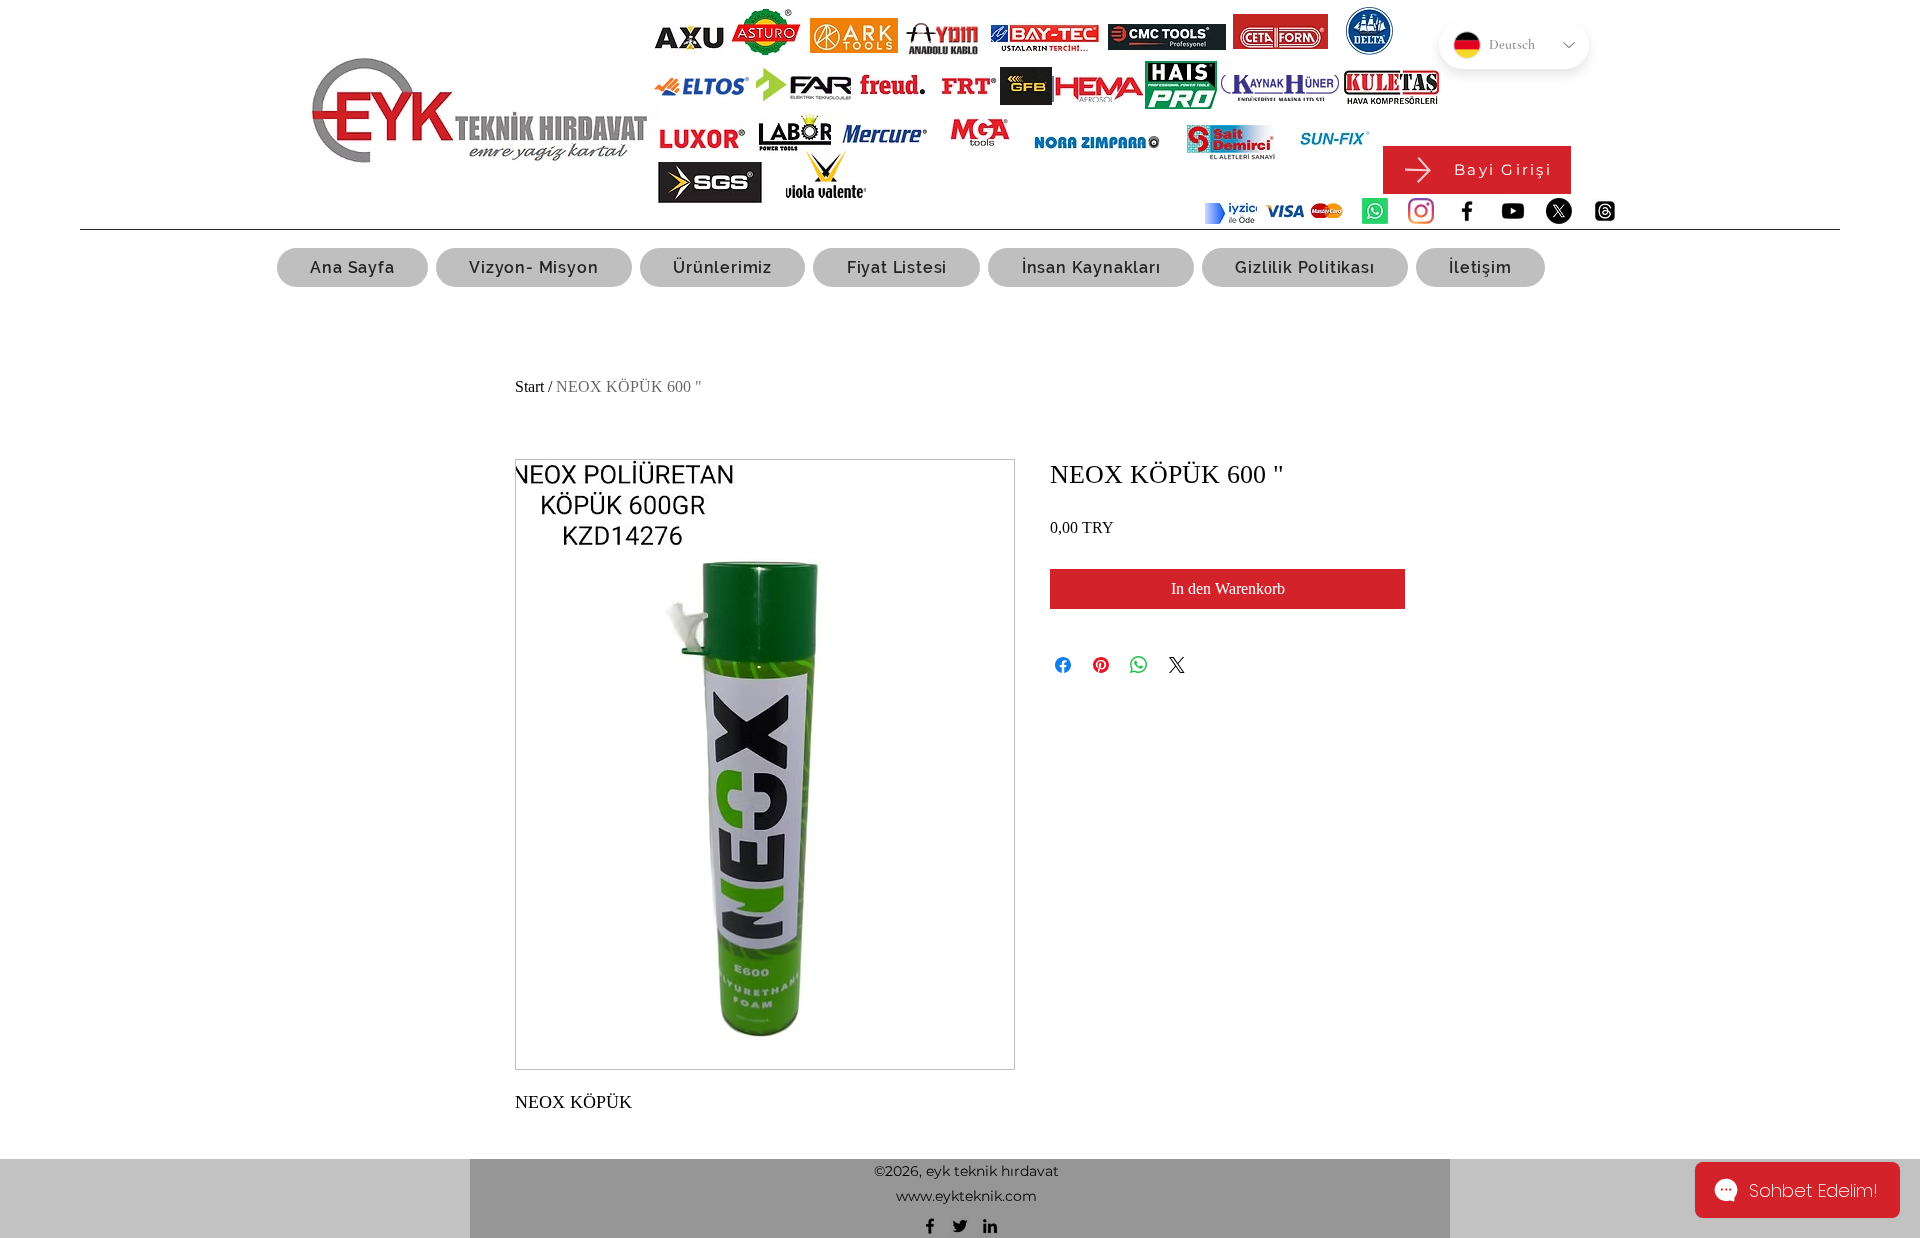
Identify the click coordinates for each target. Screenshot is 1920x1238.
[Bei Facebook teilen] (1063, 665)
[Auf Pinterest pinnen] (1101, 665)
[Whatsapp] (1375, 211)
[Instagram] (1421, 211)
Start (529, 386)
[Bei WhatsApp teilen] (1139, 665)
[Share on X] (1177, 665)
